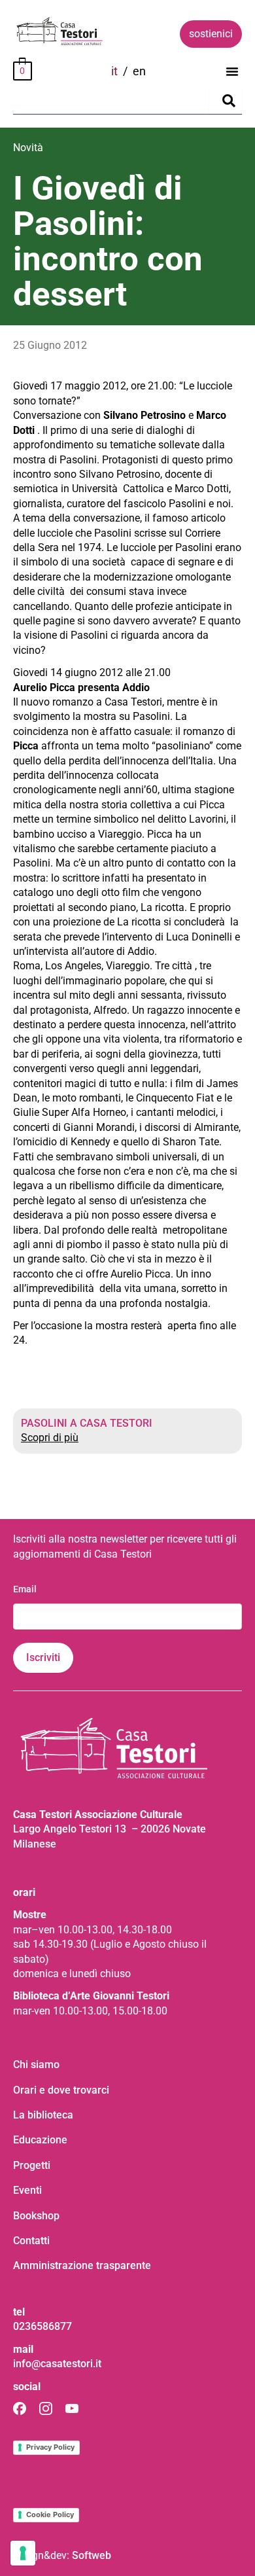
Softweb (92, 2555)
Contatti (31, 2241)
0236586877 (42, 2326)
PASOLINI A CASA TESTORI (87, 1423)
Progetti (32, 2165)
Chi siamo (36, 2065)
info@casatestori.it (57, 2364)
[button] (232, 71)
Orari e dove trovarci (61, 2090)
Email (25, 1589)
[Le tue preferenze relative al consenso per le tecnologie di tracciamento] (23, 2553)
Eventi (27, 2190)
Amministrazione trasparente (82, 2265)
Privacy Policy (50, 2447)
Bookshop (36, 2216)
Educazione (40, 2140)
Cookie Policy (50, 2514)
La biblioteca (43, 2115)
